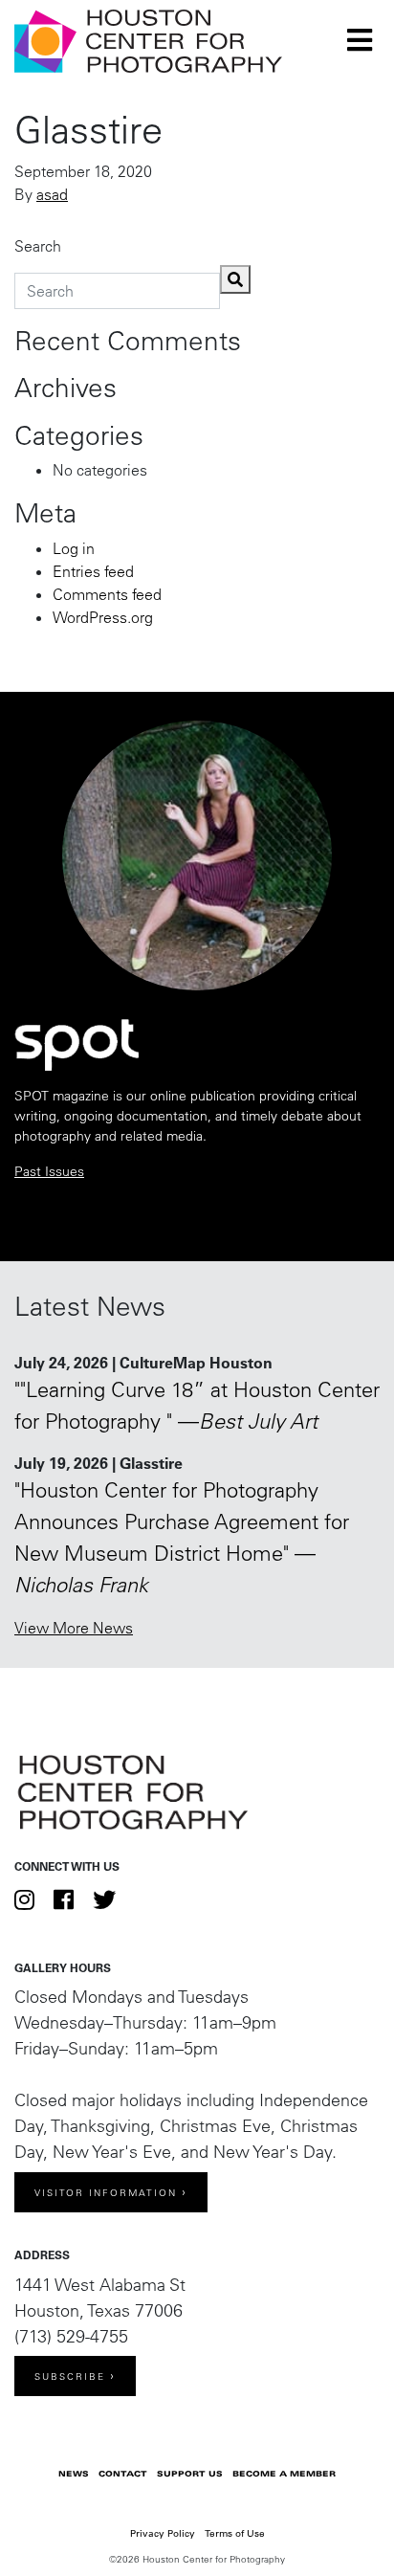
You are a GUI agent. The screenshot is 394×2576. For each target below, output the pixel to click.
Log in (74, 548)
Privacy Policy (163, 2533)
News (74, 2474)
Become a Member (284, 2474)
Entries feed (93, 571)
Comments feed (107, 594)
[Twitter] (104, 1899)
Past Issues (49, 1171)
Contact (123, 2474)
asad (52, 194)
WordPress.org (103, 617)
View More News (74, 1628)
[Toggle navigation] (360, 40)
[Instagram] (24, 1899)
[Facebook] (64, 1899)
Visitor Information (106, 2193)
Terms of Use (235, 2533)
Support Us (190, 2474)
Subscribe (70, 2376)
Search (38, 246)
